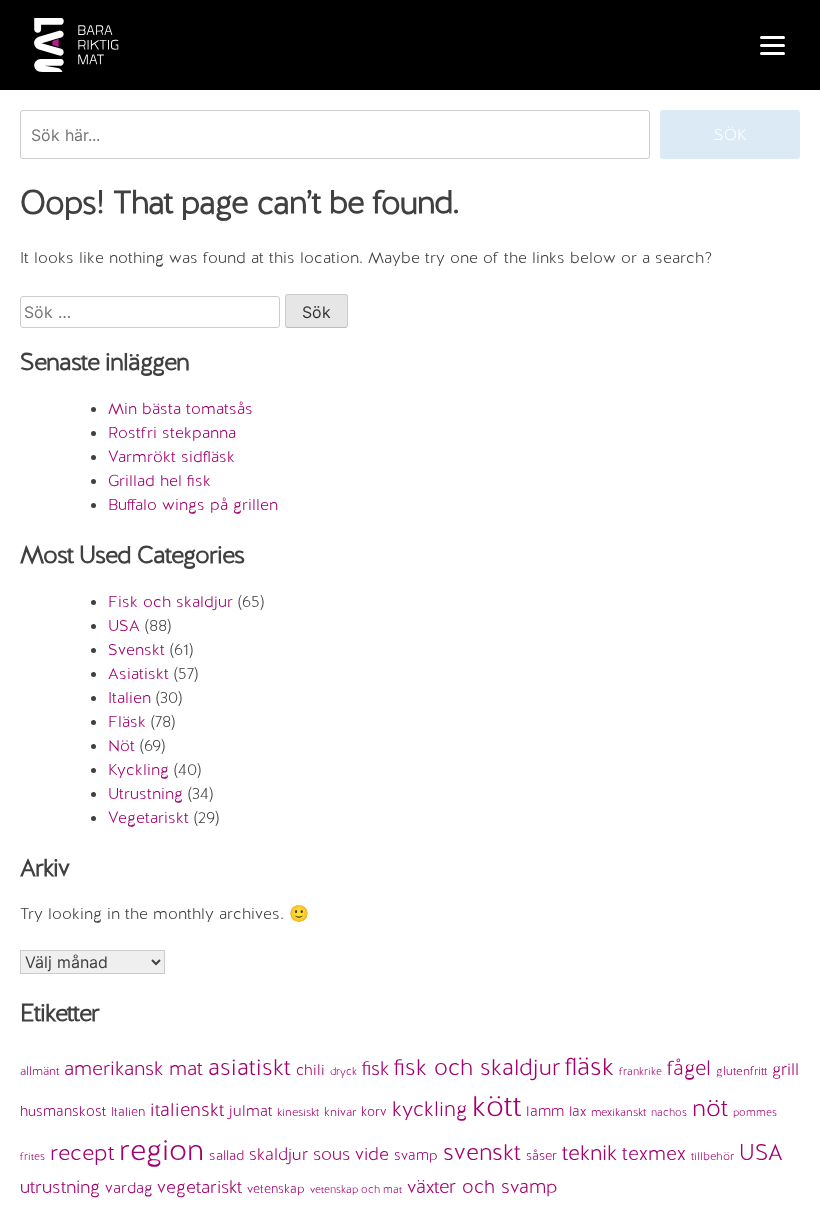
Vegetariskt (148, 817)
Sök (730, 134)
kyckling (429, 1109)
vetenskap (276, 1188)
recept (82, 1152)
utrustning (60, 1186)
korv (374, 1111)
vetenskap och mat (356, 1189)
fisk (375, 1068)
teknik (589, 1152)
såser (541, 1155)
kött (496, 1106)
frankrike (640, 1071)
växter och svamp (482, 1186)
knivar (340, 1112)
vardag (128, 1188)
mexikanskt (618, 1112)
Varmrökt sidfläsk (171, 456)
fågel (689, 1068)
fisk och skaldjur (477, 1067)
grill (785, 1069)
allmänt (39, 1071)
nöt (710, 1107)
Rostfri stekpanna (172, 432)
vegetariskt (199, 1186)
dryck (343, 1071)
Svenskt (136, 649)
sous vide (351, 1153)
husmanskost (63, 1111)
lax (577, 1111)
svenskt (482, 1152)
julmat (250, 1111)
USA (124, 625)
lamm (545, 1110)
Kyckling (138, 769)
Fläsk (127, 721)
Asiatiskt (138, 673)
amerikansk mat (133, 1068)
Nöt (121, 745)
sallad (226, 1155)
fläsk (589, 1066)
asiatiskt (249, 1067)
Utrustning (145, 793)
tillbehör (712, 1156)
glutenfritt (741, 1071)
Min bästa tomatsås (180, 408)
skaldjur (278, 1154)
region (161, 1150)
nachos (669, 1112)
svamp (416, 1155)
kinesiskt (298, 1112)
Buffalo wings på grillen (193, 504)
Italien (129, 697)
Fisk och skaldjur (170, 601)
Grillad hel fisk (159, 480)
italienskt (187, 1109)
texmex (654, 1153)
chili (310, 1070)
